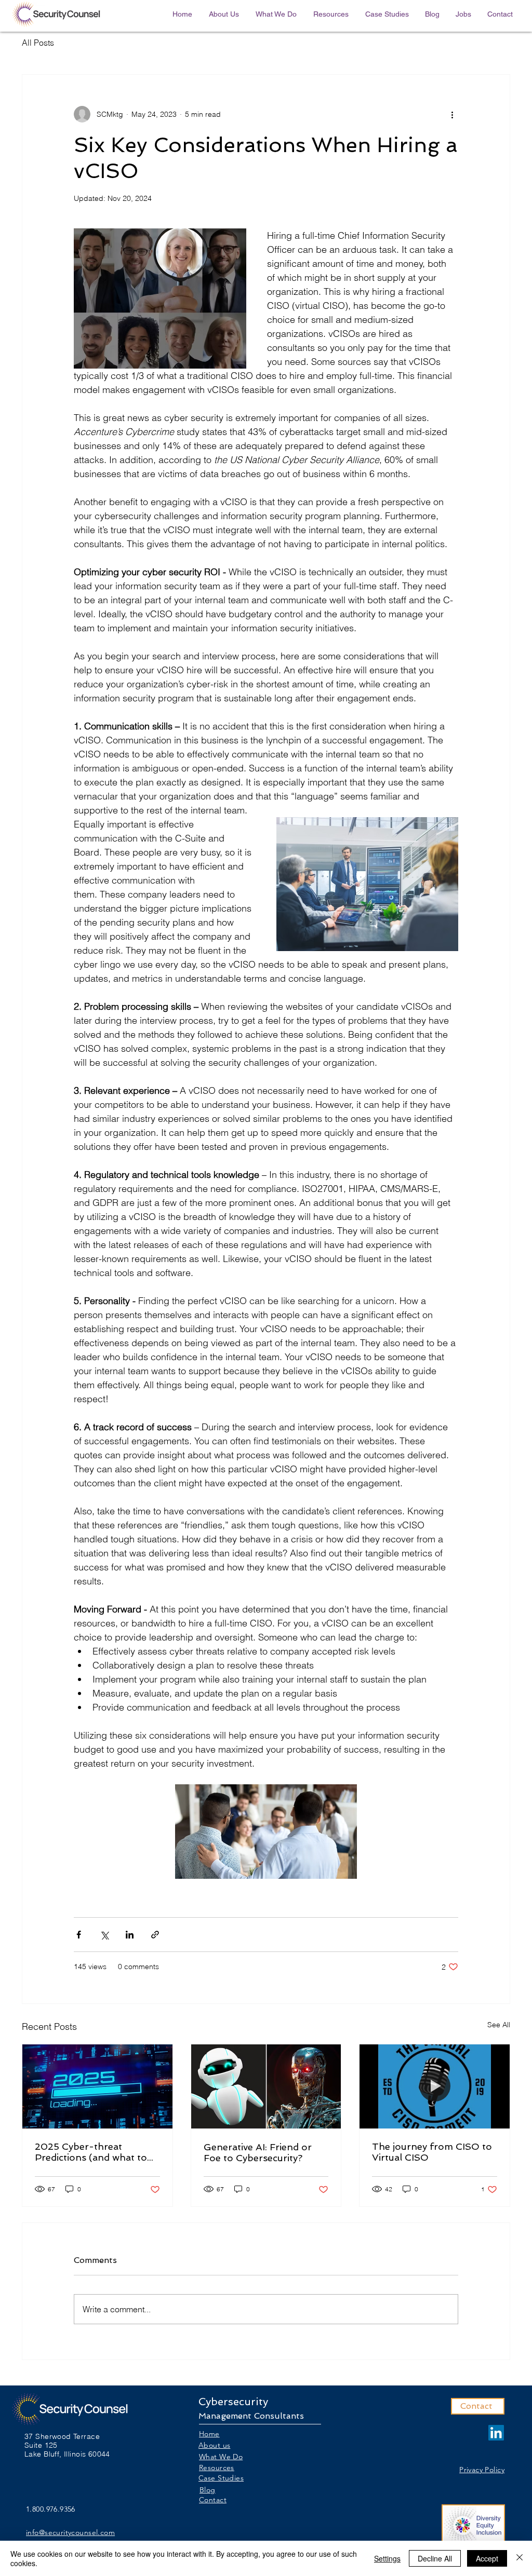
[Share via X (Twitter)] (104, 1935)
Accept (487, 2558)
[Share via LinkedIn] (130, 1935)
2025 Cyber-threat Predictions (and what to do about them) (91, 2152)
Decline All (435, 2558)
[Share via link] (155, 1935)
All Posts (38, 43)
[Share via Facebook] (79, 1935)
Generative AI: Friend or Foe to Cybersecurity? (258, 2152)
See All (499, 2025)
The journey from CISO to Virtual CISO (432, 2152)
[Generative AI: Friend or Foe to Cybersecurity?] (266, 2086)
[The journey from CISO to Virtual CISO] (435, 2086)
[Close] (520, 2558)
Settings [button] (387, 2558)
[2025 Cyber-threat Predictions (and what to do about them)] (97, 2086)
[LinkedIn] (496, 2433)
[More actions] (452, 114)
